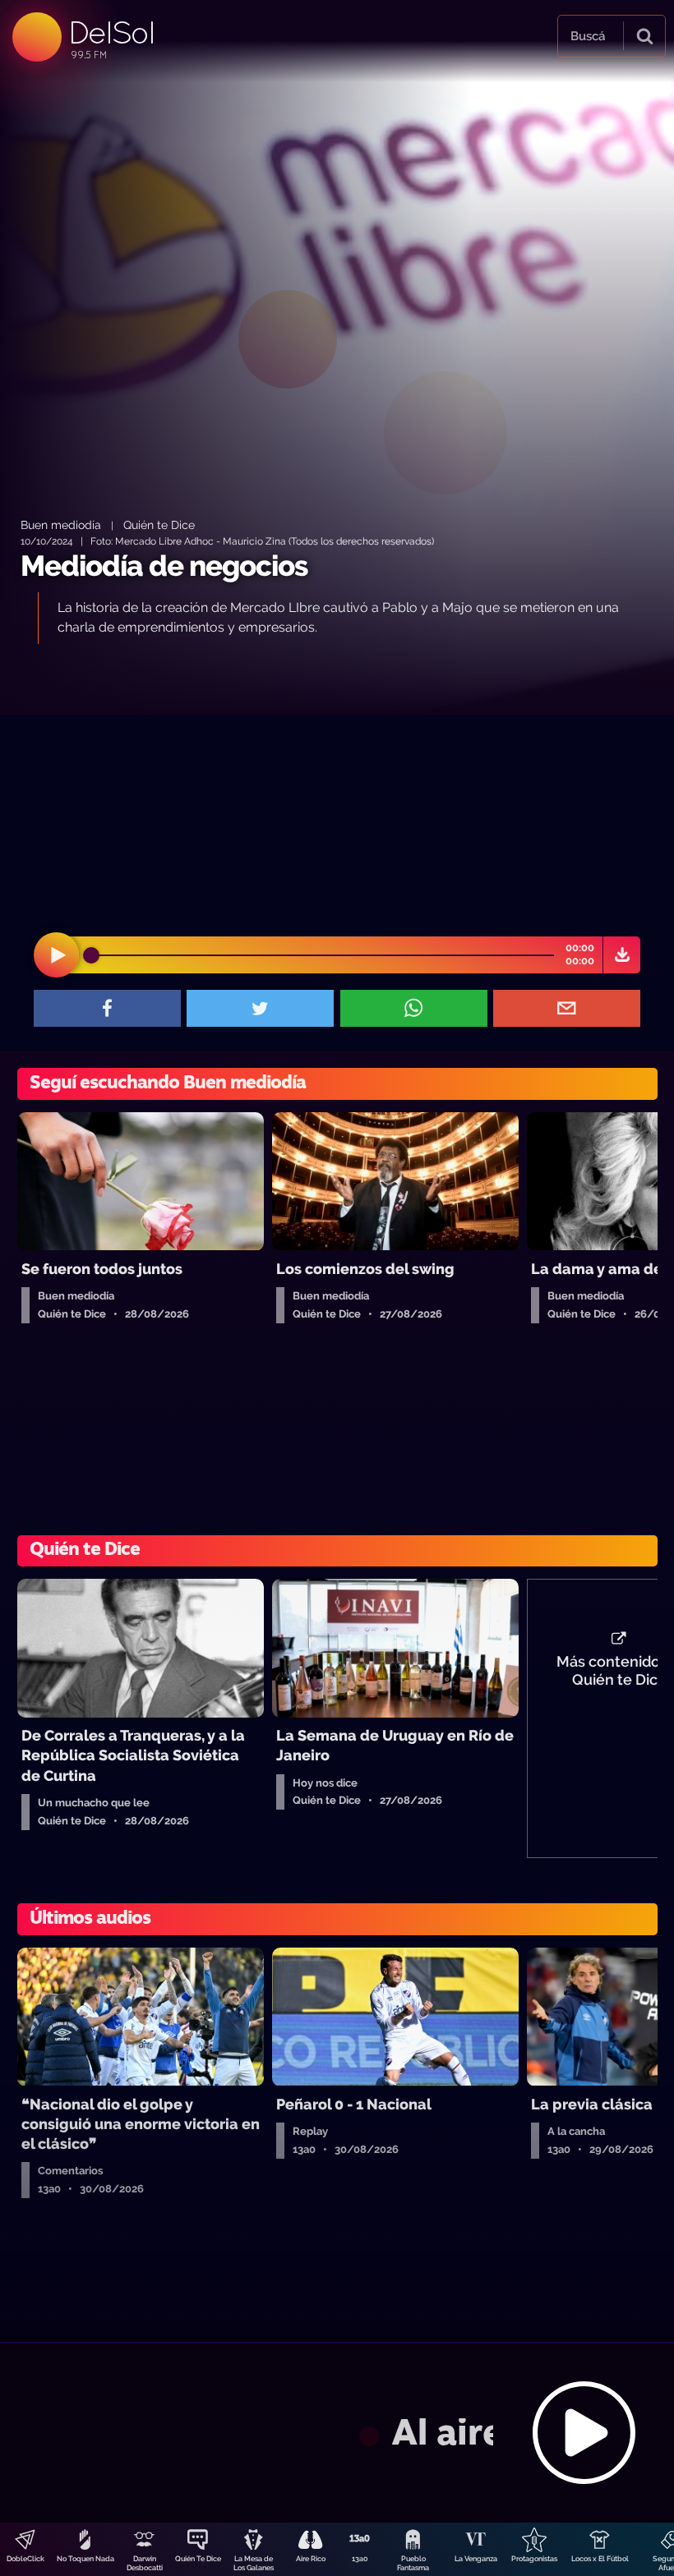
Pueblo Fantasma (413, 2563)
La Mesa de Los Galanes (254, 2563)
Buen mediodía (61, 524)
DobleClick (25, 2559)
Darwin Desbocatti (145, 2563)
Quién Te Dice (198, 2559)
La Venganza (476, 2559)
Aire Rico (311, 2559)
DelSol (111, 32)
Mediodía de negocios (164, 566)
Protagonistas (534, 2559)
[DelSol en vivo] (337, 2432)
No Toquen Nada (85, 2559)
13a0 (360, 2559)
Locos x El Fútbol (600, 2559)
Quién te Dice (159, 524)
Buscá (588, 36)
